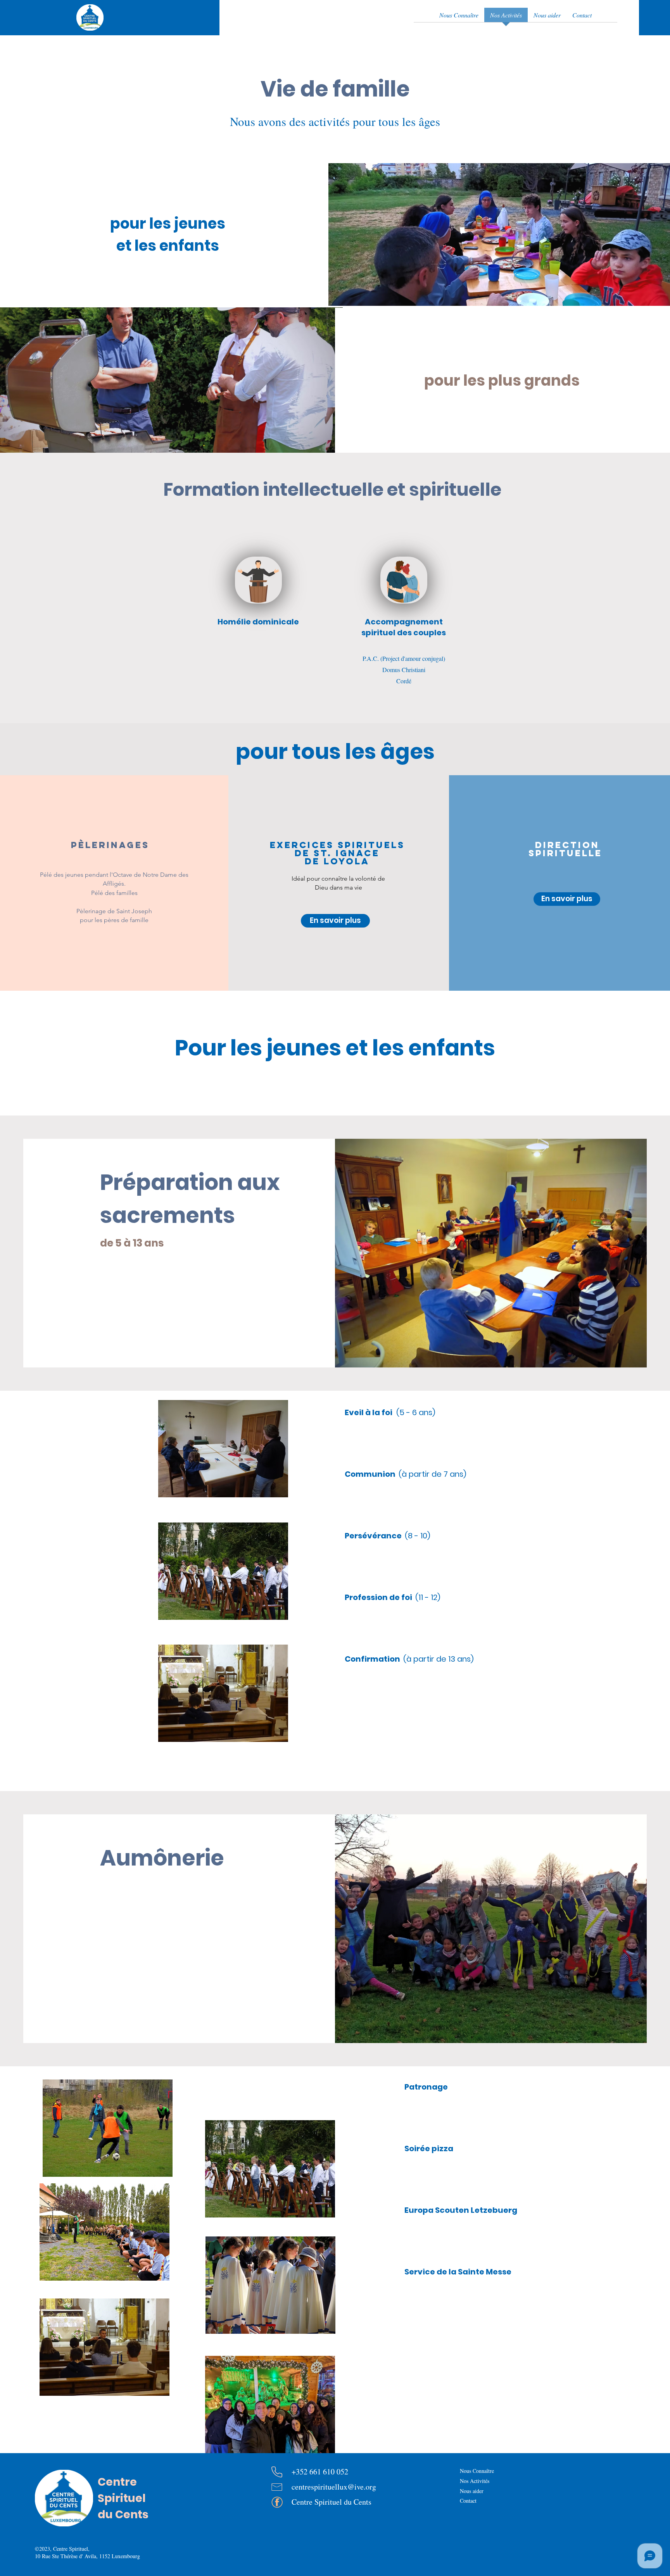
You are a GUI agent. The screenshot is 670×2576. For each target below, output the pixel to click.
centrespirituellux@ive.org (334, 2487)
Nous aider (472, 2491)
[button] (335, 921)
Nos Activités (475, 2481)
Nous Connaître (477, 2471)
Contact (468, 2501)
